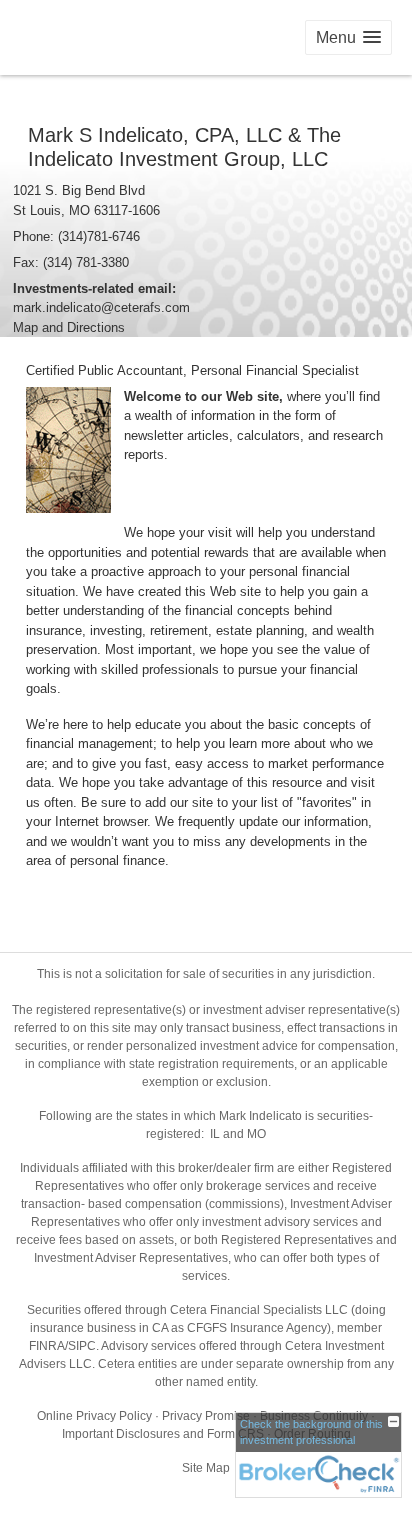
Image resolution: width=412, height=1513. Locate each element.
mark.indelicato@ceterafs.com (101, 307)
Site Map (206, 1468)
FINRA (47, 1346)
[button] (348, 37)
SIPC (82, 1346)
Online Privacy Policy (94, 1416)
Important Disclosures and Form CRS (163, 1434)
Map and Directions (69, 327)
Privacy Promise (206, 1416)
